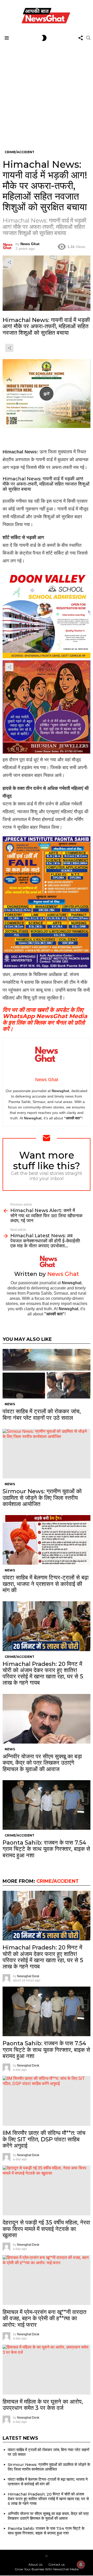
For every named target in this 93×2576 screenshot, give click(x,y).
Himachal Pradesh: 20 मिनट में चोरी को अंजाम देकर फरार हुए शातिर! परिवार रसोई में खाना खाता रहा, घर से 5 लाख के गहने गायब (43, 1673)
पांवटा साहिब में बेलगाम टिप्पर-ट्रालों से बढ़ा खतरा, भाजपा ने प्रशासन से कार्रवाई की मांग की (46, 1584)
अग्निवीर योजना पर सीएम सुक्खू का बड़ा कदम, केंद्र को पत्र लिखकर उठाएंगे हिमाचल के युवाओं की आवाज (42, 1763)
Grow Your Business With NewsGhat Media (47, 2569)
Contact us (56, 2564)
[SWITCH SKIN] (44, 38)
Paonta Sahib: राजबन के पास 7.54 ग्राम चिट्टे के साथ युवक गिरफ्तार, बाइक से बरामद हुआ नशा (46, 1849)
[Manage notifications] (81, 2565)
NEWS (10, 1404)
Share (9, 262)
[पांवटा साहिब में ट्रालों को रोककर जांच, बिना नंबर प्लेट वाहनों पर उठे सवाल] (47, 1374)
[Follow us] (81, 38)
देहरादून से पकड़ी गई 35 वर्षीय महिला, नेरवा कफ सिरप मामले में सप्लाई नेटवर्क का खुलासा (46, 2229)
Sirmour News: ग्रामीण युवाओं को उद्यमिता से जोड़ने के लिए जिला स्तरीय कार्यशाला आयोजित (42, 1498)
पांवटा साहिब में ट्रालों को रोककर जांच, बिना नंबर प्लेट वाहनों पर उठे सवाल (42, 1414)
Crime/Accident (20, 1657)
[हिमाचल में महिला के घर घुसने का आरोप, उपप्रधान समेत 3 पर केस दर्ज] (47, 2369)
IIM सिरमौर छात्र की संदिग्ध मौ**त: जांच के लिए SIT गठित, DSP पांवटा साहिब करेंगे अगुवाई (44, 2139)
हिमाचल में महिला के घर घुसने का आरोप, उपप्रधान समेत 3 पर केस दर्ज (43, 2405)
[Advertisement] (47, 92)
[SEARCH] (88, 38)
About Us (35, 2564)
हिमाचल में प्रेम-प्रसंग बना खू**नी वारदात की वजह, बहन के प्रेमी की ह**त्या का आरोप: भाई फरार (44, 2318)
